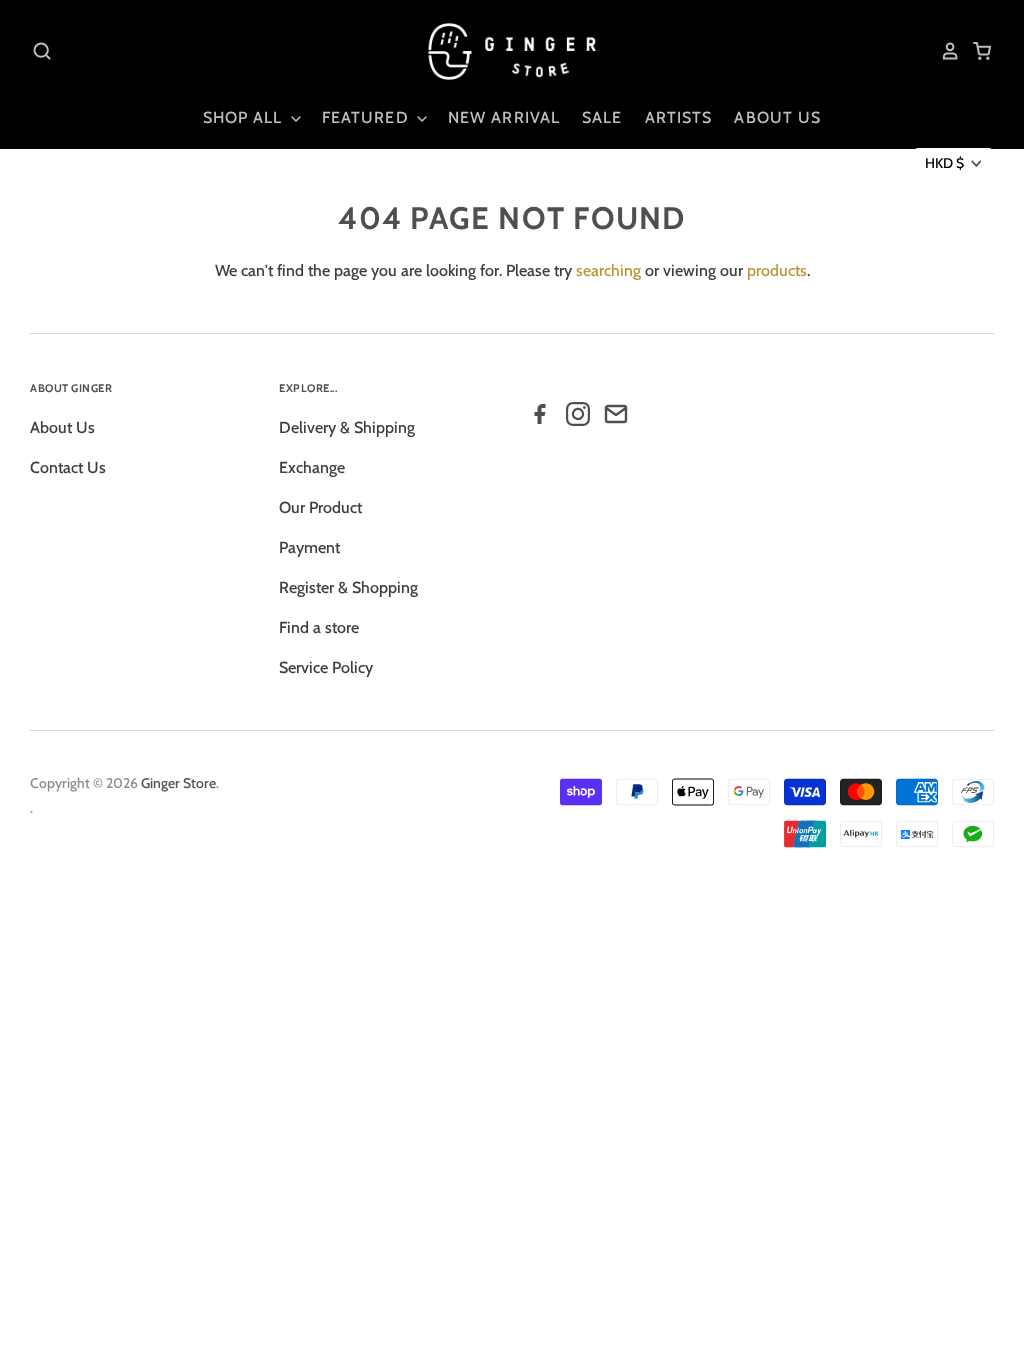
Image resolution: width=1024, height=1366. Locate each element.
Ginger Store (178, 783)
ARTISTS (679, 117)
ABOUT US (777, 117)
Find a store (319, 627)
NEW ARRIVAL (504, 117)
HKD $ (944, 163)
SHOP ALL (245, 117)
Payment (309, 547)
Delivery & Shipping (347, 427)
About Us (62, 427)
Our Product (320, 507)
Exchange (312, 467)
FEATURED (368, 117)
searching (608, 270)
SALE (602, 117)
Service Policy (326, 667)
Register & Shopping (348, 587)
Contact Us (68, 467)
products (777, 270)
